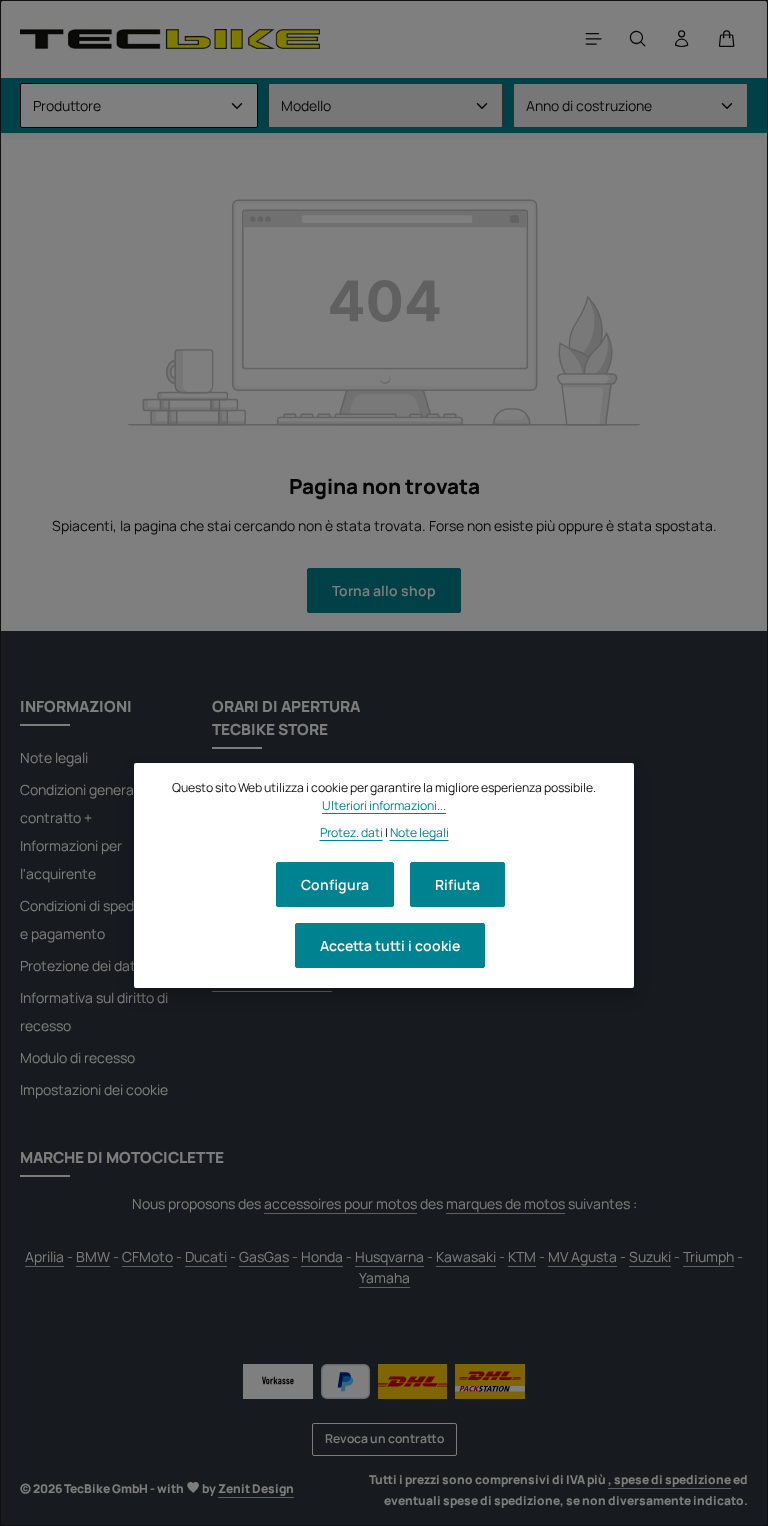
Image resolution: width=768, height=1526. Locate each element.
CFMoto (147, 1256)
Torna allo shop (384, 590)
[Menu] (594, 39)
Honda (322, 1256)
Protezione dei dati (79, 965)
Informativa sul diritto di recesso (94, 1011)
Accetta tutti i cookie (390, 945)
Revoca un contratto (384, 1438)
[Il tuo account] (682, 39)
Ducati (206, 1256)
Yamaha (384, 1277)
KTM (522, 1256)
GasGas (264, 1256)
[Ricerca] (638, 39)
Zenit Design (256, 1488)
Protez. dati (351, 832)
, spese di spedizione (669, 1479)
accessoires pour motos (340, 1203)
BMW (93, 1256)
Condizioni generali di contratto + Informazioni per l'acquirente (87, 831)
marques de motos (505, 1203)
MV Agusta (582, 1256)
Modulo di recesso (77, 1057)
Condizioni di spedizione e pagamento (95, 919)
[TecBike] (170, 38)
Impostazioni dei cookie (94, 1089)
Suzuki (650, 1256)
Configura (335, 884)
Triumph (708, 1256)
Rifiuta (457, 884)
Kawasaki (466, 1256)
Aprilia (44, 1256)
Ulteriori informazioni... (384, 805)
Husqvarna (389, 1256)
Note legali (54, 757)
